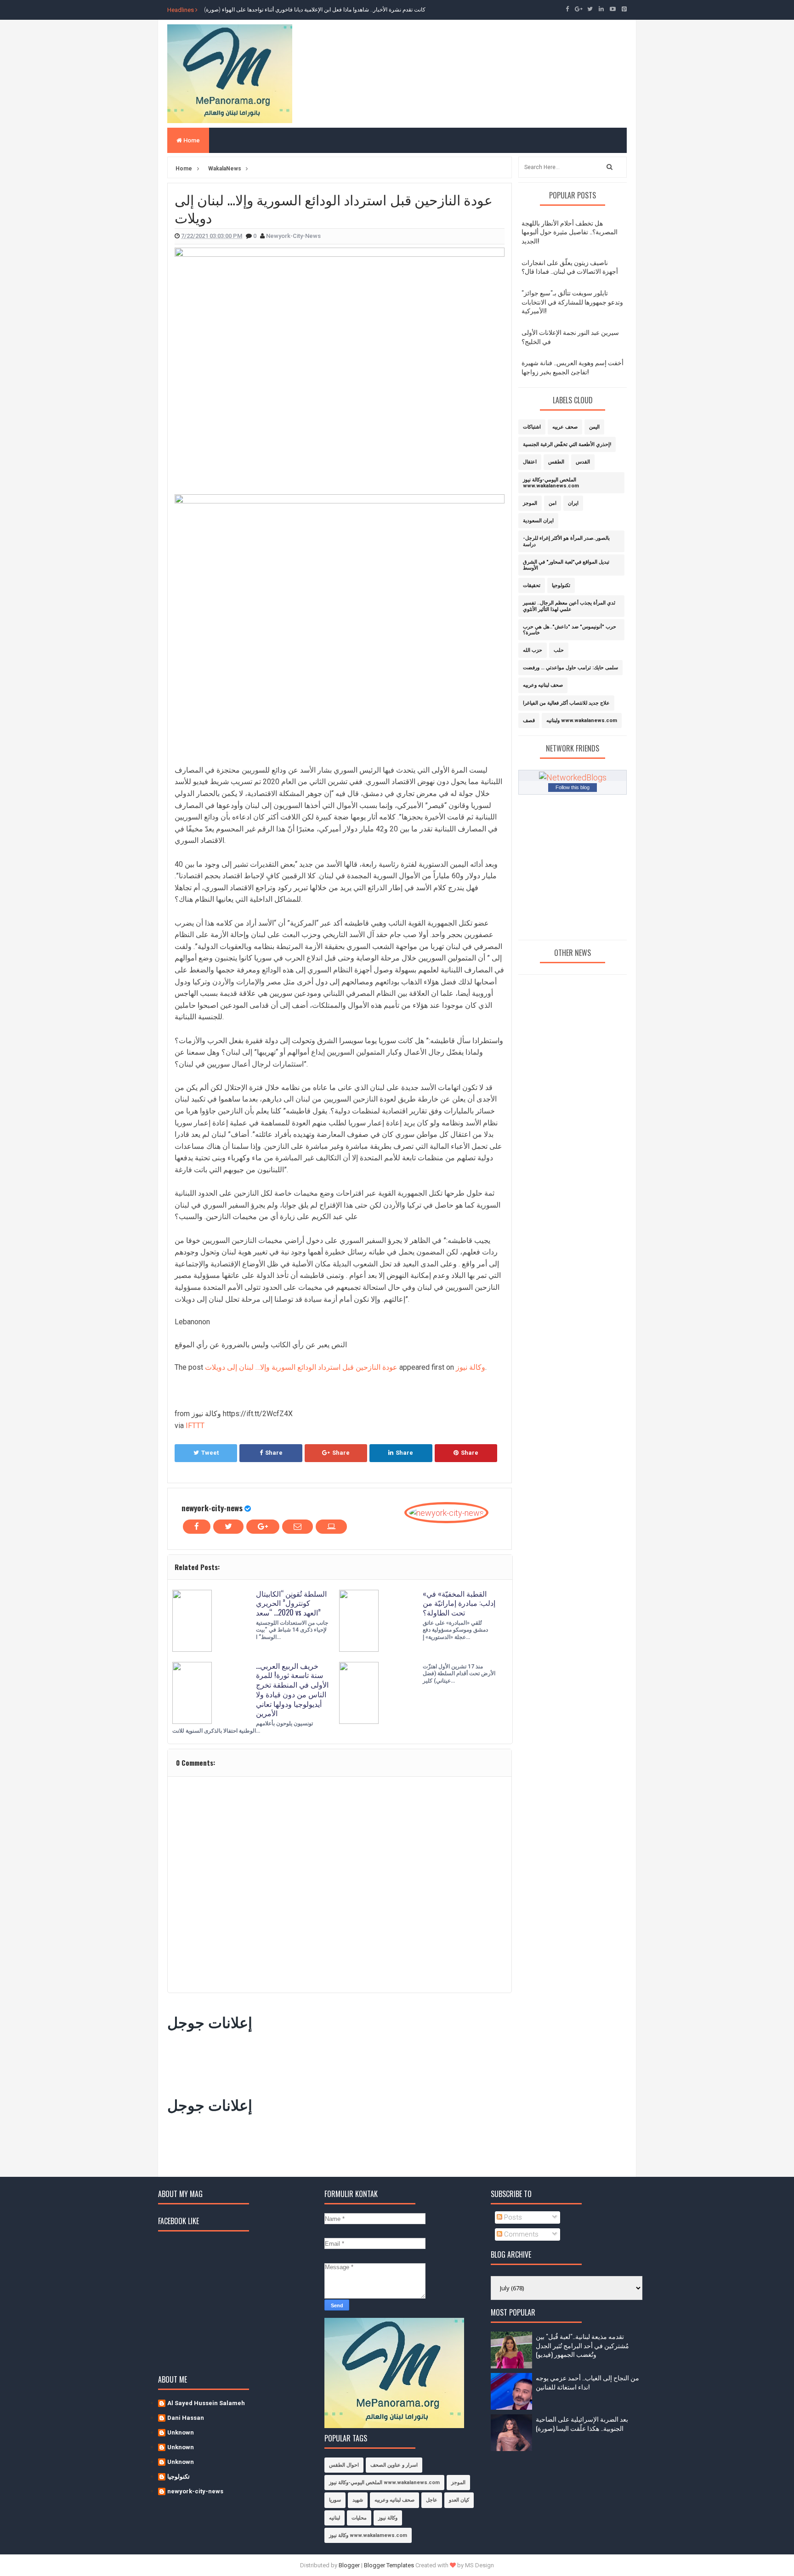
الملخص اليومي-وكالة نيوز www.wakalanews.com (551, 483)
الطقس (556, 462)
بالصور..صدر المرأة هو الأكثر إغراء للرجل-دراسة (566, 541)
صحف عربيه (565, 427)
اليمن (594, 427)
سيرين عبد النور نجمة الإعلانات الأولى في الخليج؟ (570, 336)
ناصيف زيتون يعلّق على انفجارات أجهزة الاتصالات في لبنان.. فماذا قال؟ (570, 267)
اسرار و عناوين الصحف (394, 2465)
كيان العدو (459, 2500)
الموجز (530, 503)
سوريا (335, 2500)
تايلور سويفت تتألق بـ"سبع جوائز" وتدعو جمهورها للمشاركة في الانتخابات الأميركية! (572, 301)
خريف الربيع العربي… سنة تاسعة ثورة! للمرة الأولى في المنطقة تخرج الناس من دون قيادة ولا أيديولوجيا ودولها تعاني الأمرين (292, 1689)
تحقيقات (532, 585)
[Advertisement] (335, 2062)
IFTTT (195, 1426)
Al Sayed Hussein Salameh (206, 2403)
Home (191, 140)
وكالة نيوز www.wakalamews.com (368, 2535)
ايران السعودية (538, 521)
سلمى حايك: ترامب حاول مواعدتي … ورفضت (570, 668)
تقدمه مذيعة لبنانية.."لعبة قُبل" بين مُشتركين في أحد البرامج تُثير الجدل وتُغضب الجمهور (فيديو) (582, 2345)
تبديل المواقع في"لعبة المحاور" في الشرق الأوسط (566, 565)
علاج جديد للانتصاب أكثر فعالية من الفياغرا (566, 703)
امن (553, 503)
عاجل (432, 2500)
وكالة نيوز (471, 1367)
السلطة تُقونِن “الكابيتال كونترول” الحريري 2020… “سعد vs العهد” (291, 1603)
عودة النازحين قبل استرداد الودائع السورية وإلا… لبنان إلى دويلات (301, 1367)
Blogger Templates (389, 2565)
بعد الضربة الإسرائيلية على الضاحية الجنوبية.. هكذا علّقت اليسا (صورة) (582, 2423)
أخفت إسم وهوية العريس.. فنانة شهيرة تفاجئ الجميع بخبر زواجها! (573, 367)
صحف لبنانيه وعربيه (543, 685)
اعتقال (530, 462)
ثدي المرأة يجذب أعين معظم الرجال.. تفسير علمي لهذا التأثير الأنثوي (569, 606)
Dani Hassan (186, 2418)
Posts (512, 2217)
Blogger (349, 2565)
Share (274, 1453)
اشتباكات (532, 427)
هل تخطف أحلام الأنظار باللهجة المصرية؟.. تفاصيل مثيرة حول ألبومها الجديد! (570, 232)
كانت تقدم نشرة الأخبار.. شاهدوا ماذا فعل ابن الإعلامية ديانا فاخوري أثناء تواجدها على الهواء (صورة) (315, 10)
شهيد (358, 2500)
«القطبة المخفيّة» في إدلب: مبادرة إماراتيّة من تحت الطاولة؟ (459, 1603)
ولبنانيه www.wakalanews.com (582, 720)
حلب (559, 650)
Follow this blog (573, 787)
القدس (583, 462)
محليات (359, 2518)
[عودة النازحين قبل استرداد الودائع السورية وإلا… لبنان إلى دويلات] (340, 365)
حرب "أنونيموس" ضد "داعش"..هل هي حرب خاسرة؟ (570, 630)
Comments (520, 2234)
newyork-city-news (212, 1508)
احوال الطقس (344, 2465)
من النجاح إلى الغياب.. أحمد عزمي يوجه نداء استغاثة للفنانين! (587, 2382)
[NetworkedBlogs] (573, 777)
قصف (529, 720)
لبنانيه (335, 2518)
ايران (573, 503)
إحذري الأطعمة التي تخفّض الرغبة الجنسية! (567, 444)
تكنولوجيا (561, 585)
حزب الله (533, 650)
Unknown (181, 2432)
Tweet (210, 1453)
